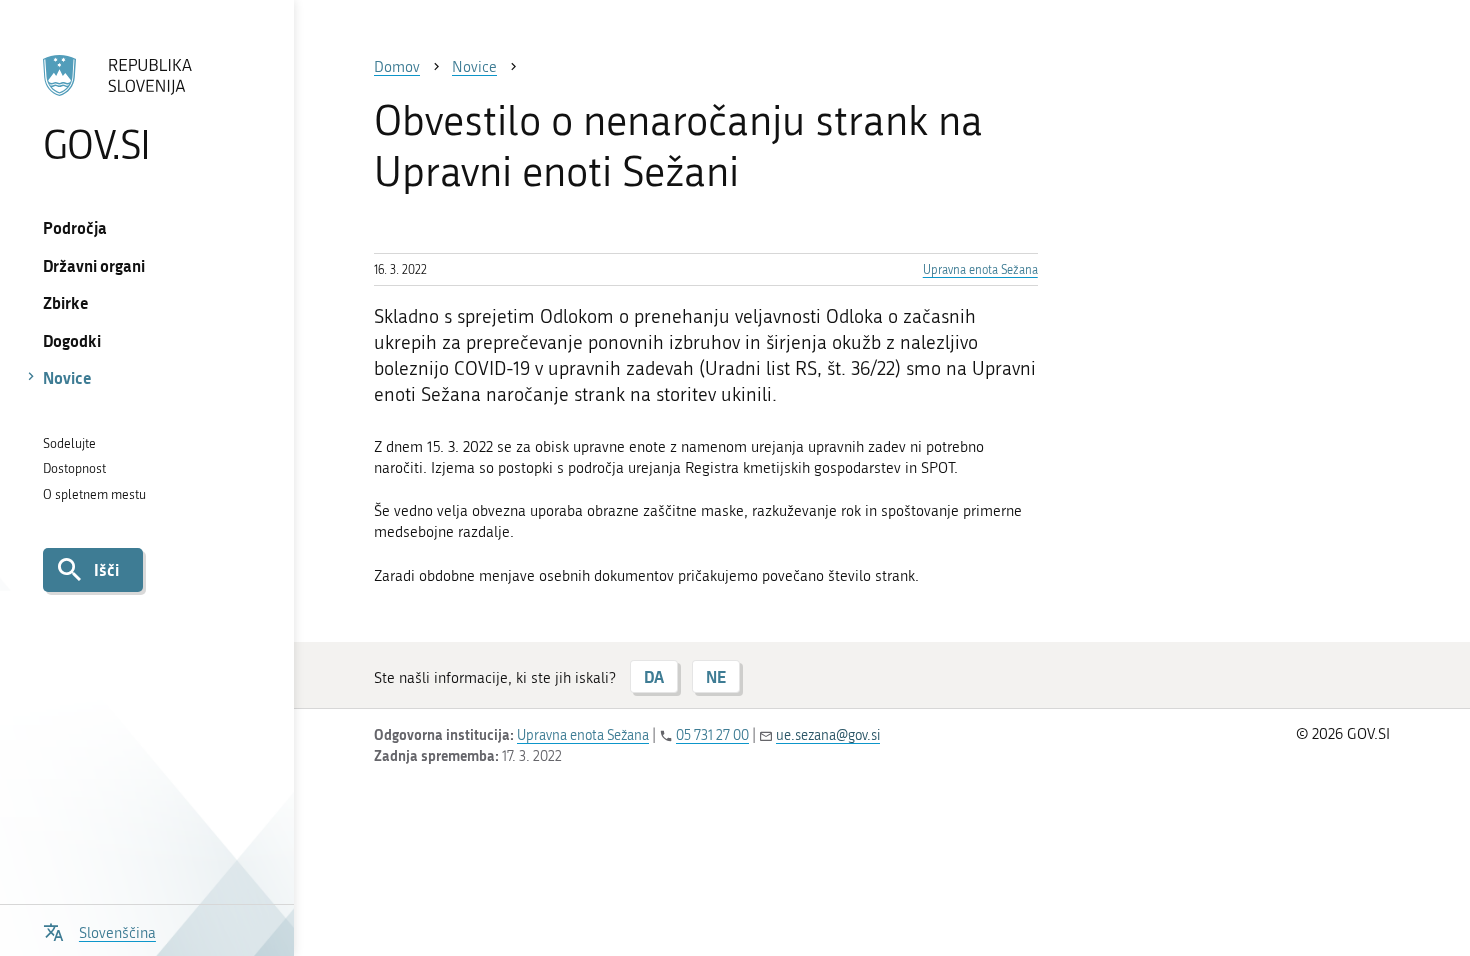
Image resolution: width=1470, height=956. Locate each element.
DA (654, 676)
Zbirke (66, 302)
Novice (67, 377)
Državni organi (94, 265)
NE (716, 676)
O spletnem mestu (94, 494)
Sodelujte (69, 443)
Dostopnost (74, 468)
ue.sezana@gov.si (828, 735)
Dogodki (72, 340)
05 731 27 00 (712, 735)
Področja (75, 227)
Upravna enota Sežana (980, 270)
